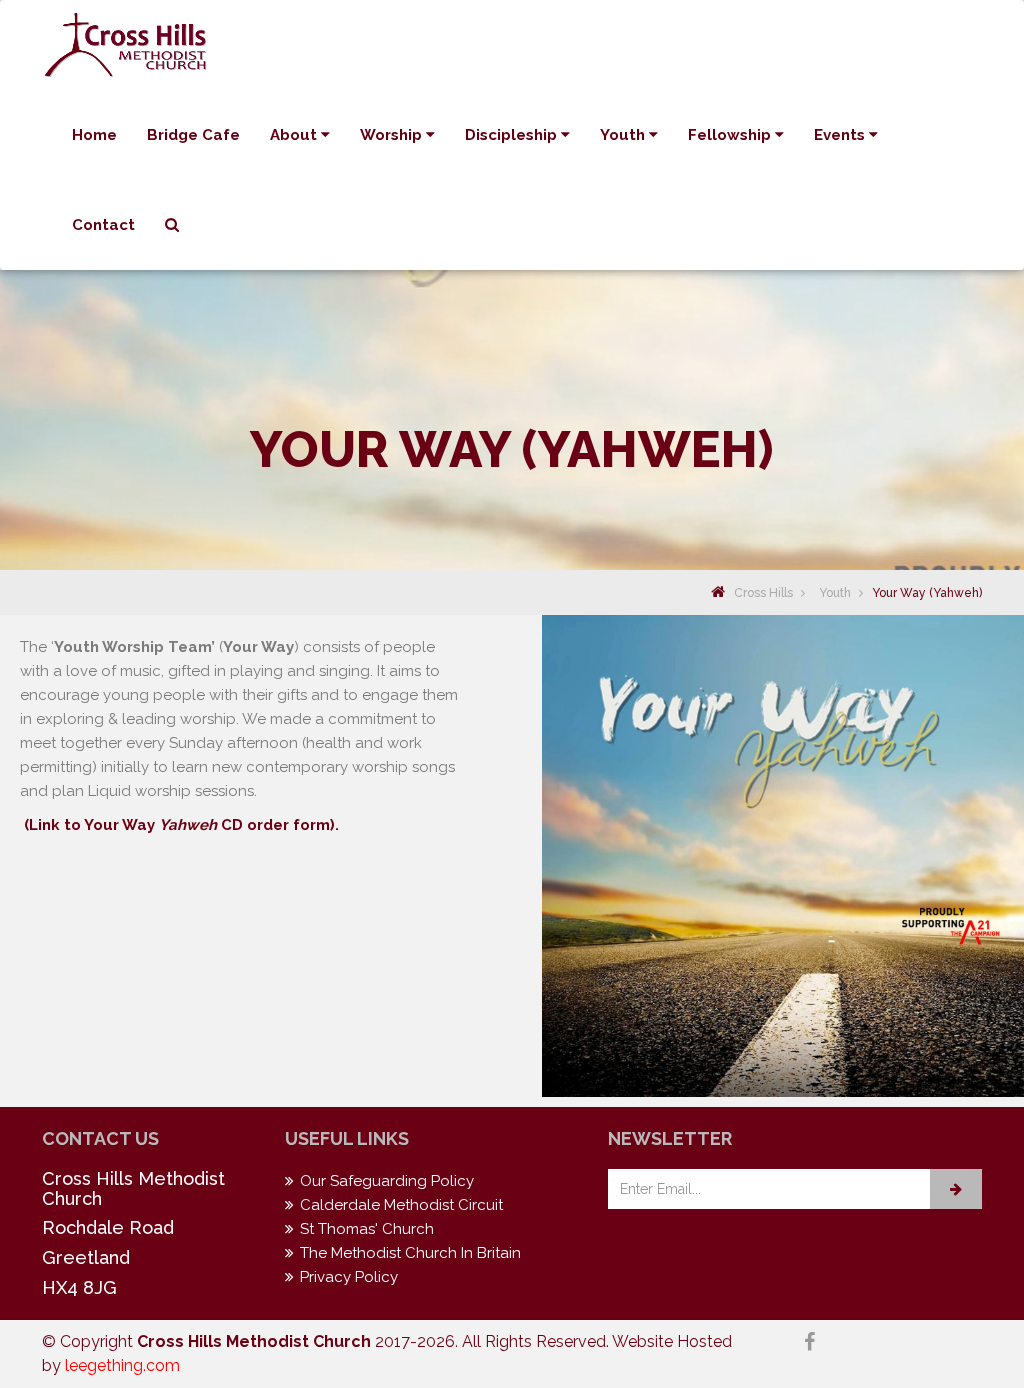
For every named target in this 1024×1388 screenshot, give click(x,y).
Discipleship (513, 135)
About (295, 135)
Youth (624, 135)
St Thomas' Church (367, 1229)
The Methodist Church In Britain (410, 1253)
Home (94, 135)
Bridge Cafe (193, 135)
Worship (393, 135)
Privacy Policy (349, 1277)
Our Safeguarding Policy (387, 1181)
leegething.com (122, 1365)
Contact (103, 225)
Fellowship (731, 135)
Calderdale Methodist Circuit (401, 1205)
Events (841, 135)
